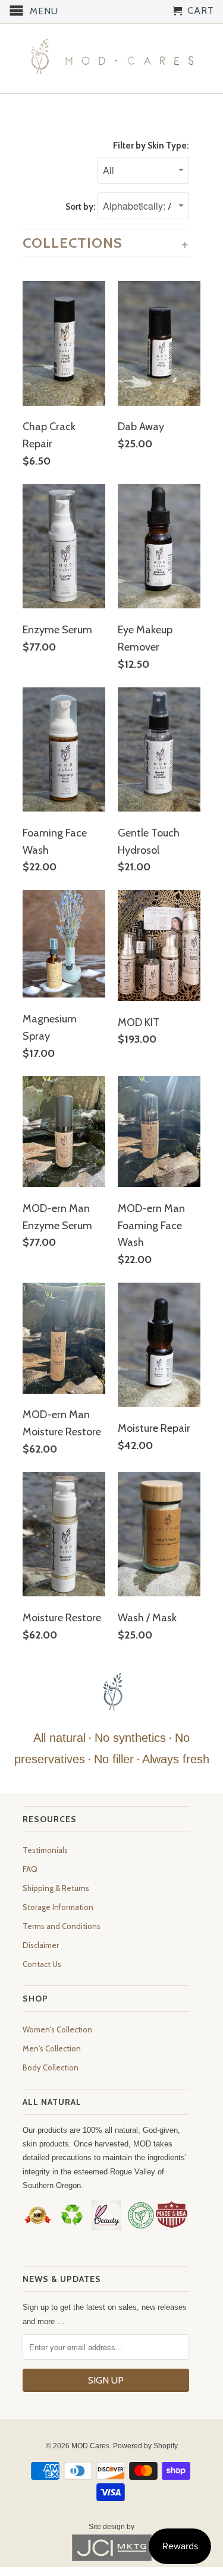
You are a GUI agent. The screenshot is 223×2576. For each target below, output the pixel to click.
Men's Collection (52, 2048)
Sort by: (81, 207)
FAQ (30, 1869)
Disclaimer (41, 1945)
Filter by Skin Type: (151, 146)
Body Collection (51, 2067)
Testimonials (45, 1850)
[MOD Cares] (112, 59)
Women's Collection (57, 2029)
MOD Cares (90, 2446)
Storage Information (58, 1907)
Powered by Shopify (145, 2446)
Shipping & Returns (56, 1888)
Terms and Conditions (62, 1926)
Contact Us (42, 1964)
